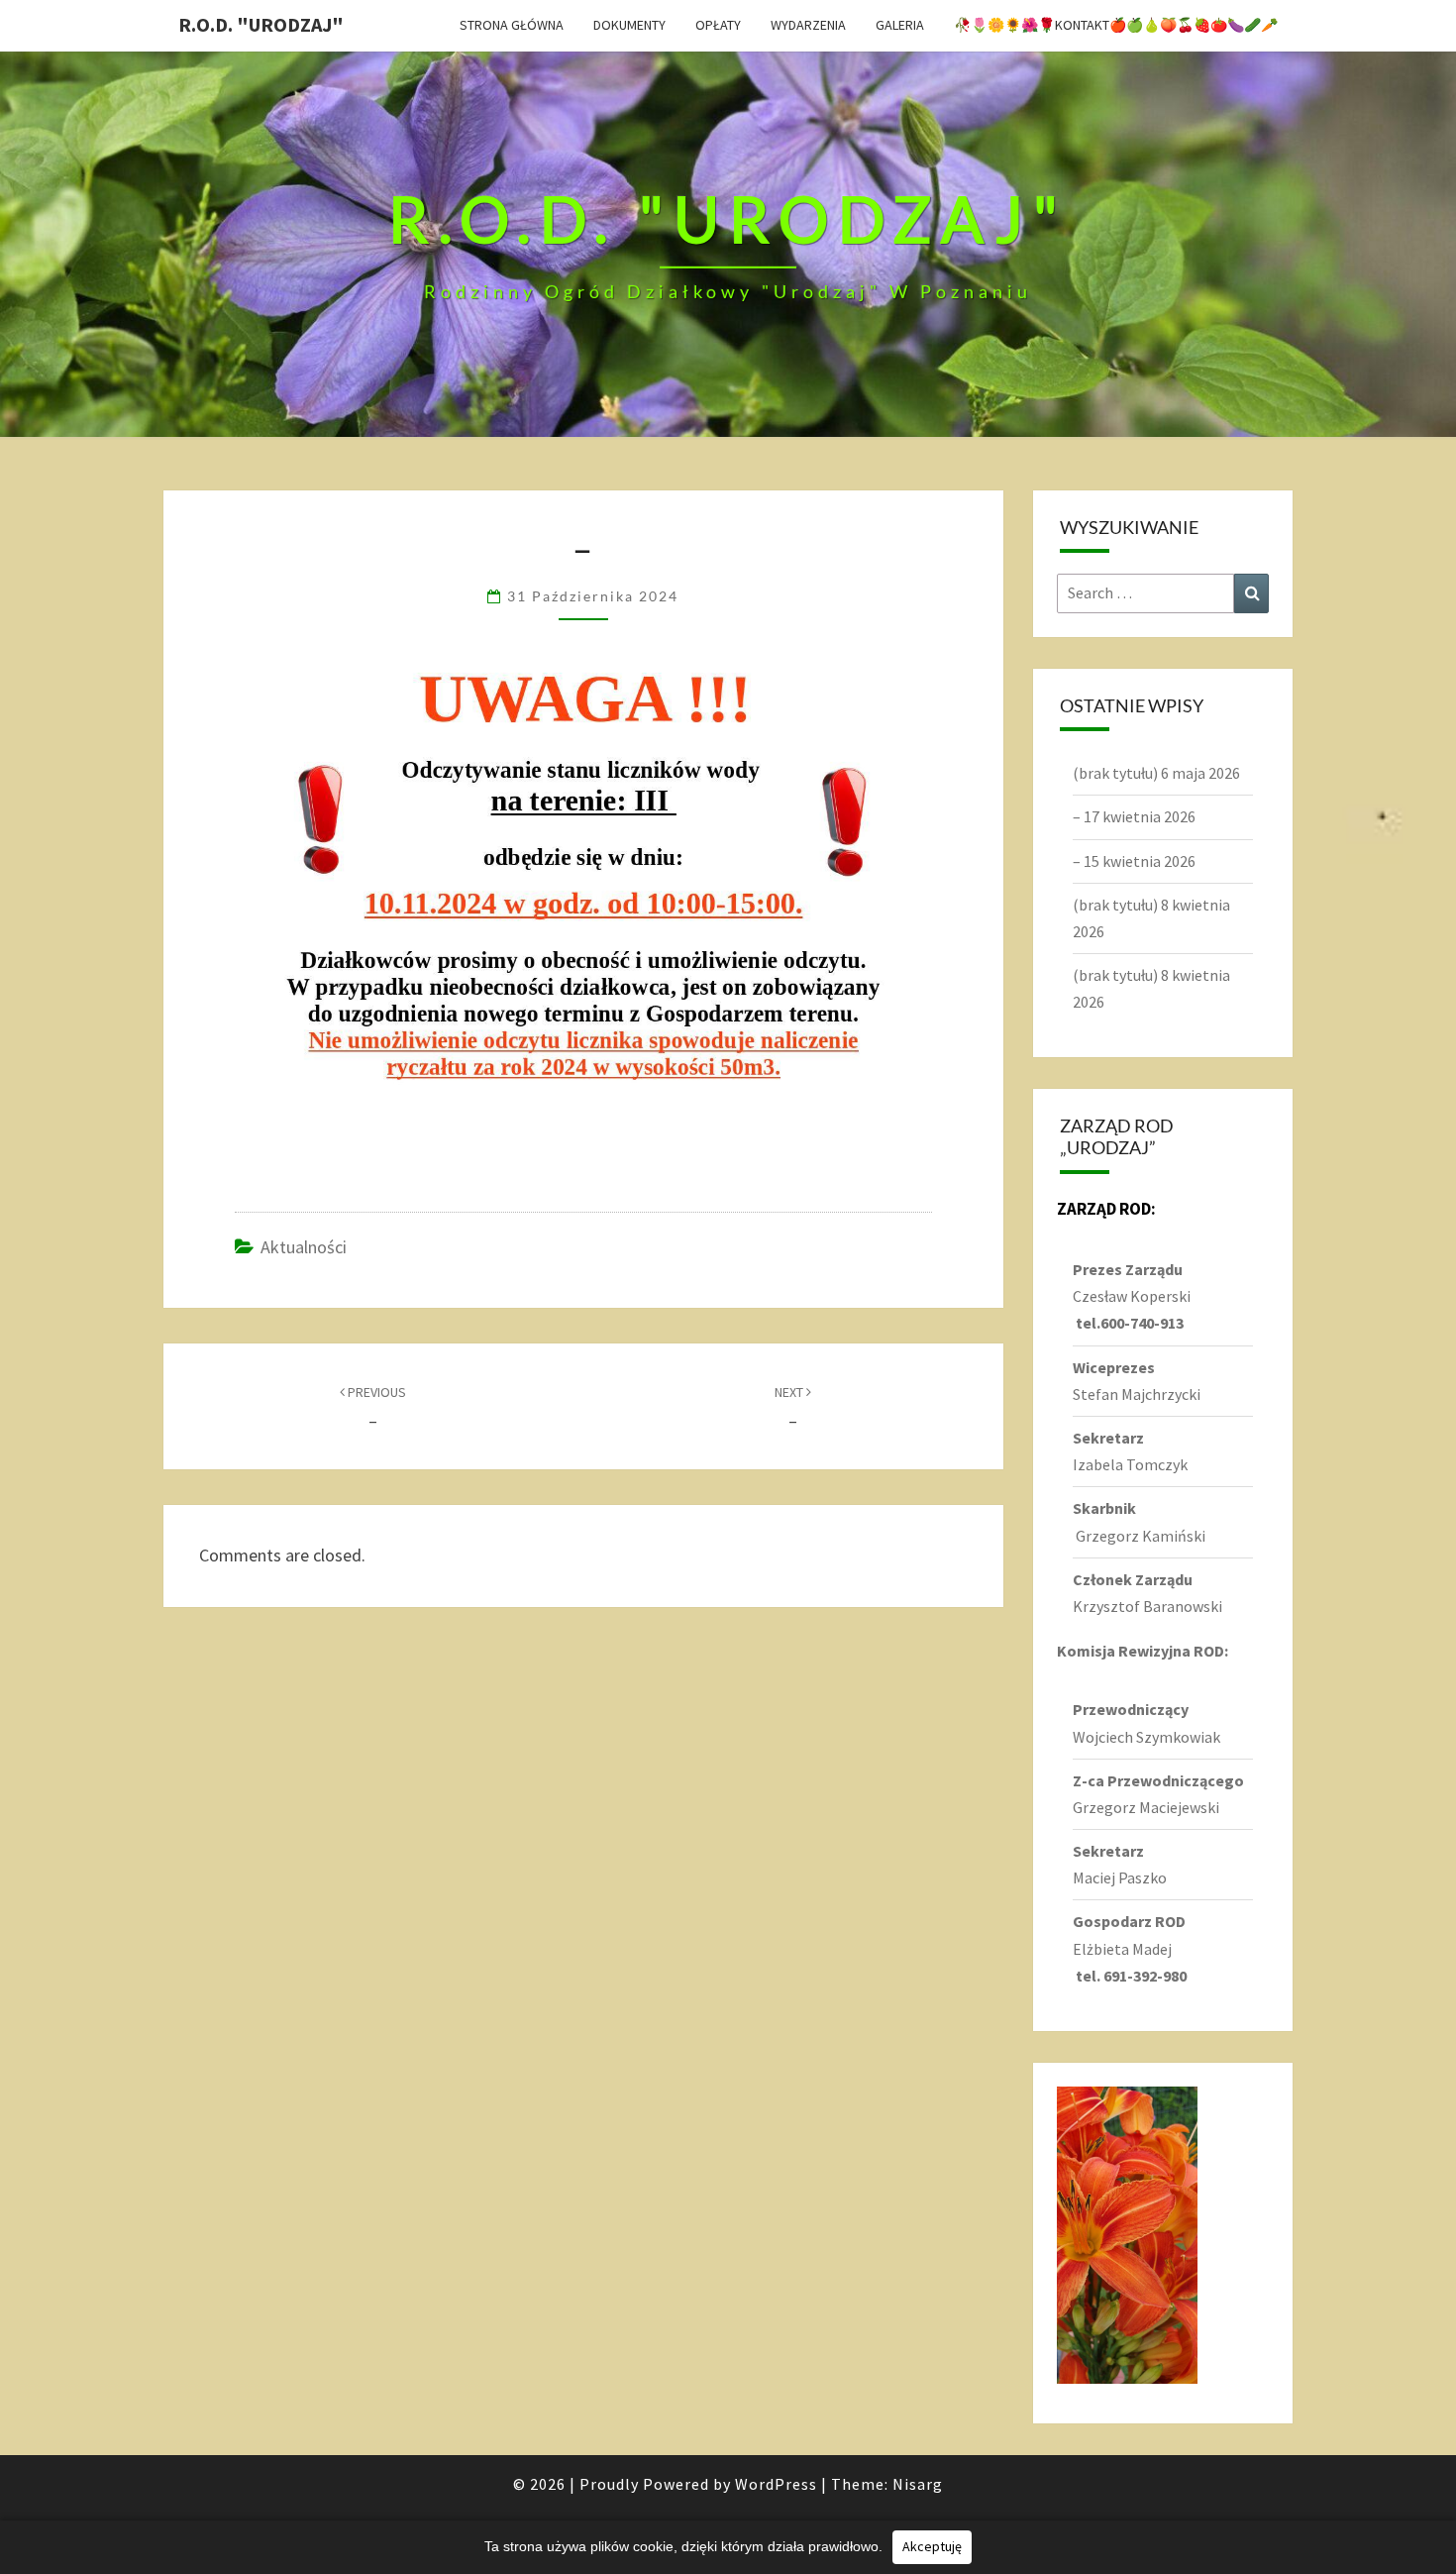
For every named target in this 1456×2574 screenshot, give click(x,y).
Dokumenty (629, 25)
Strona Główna (512, 25)
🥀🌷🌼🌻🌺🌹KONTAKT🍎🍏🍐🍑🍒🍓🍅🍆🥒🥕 (1116, 25)
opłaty (718, 25)
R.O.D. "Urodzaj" (261, 24)
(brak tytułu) (1115, 773)
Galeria (900, 25)
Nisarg (918, 2484)
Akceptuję (932, 2546)
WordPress (776, 2484)
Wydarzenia (808, 25)
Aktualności (304, 1247)
